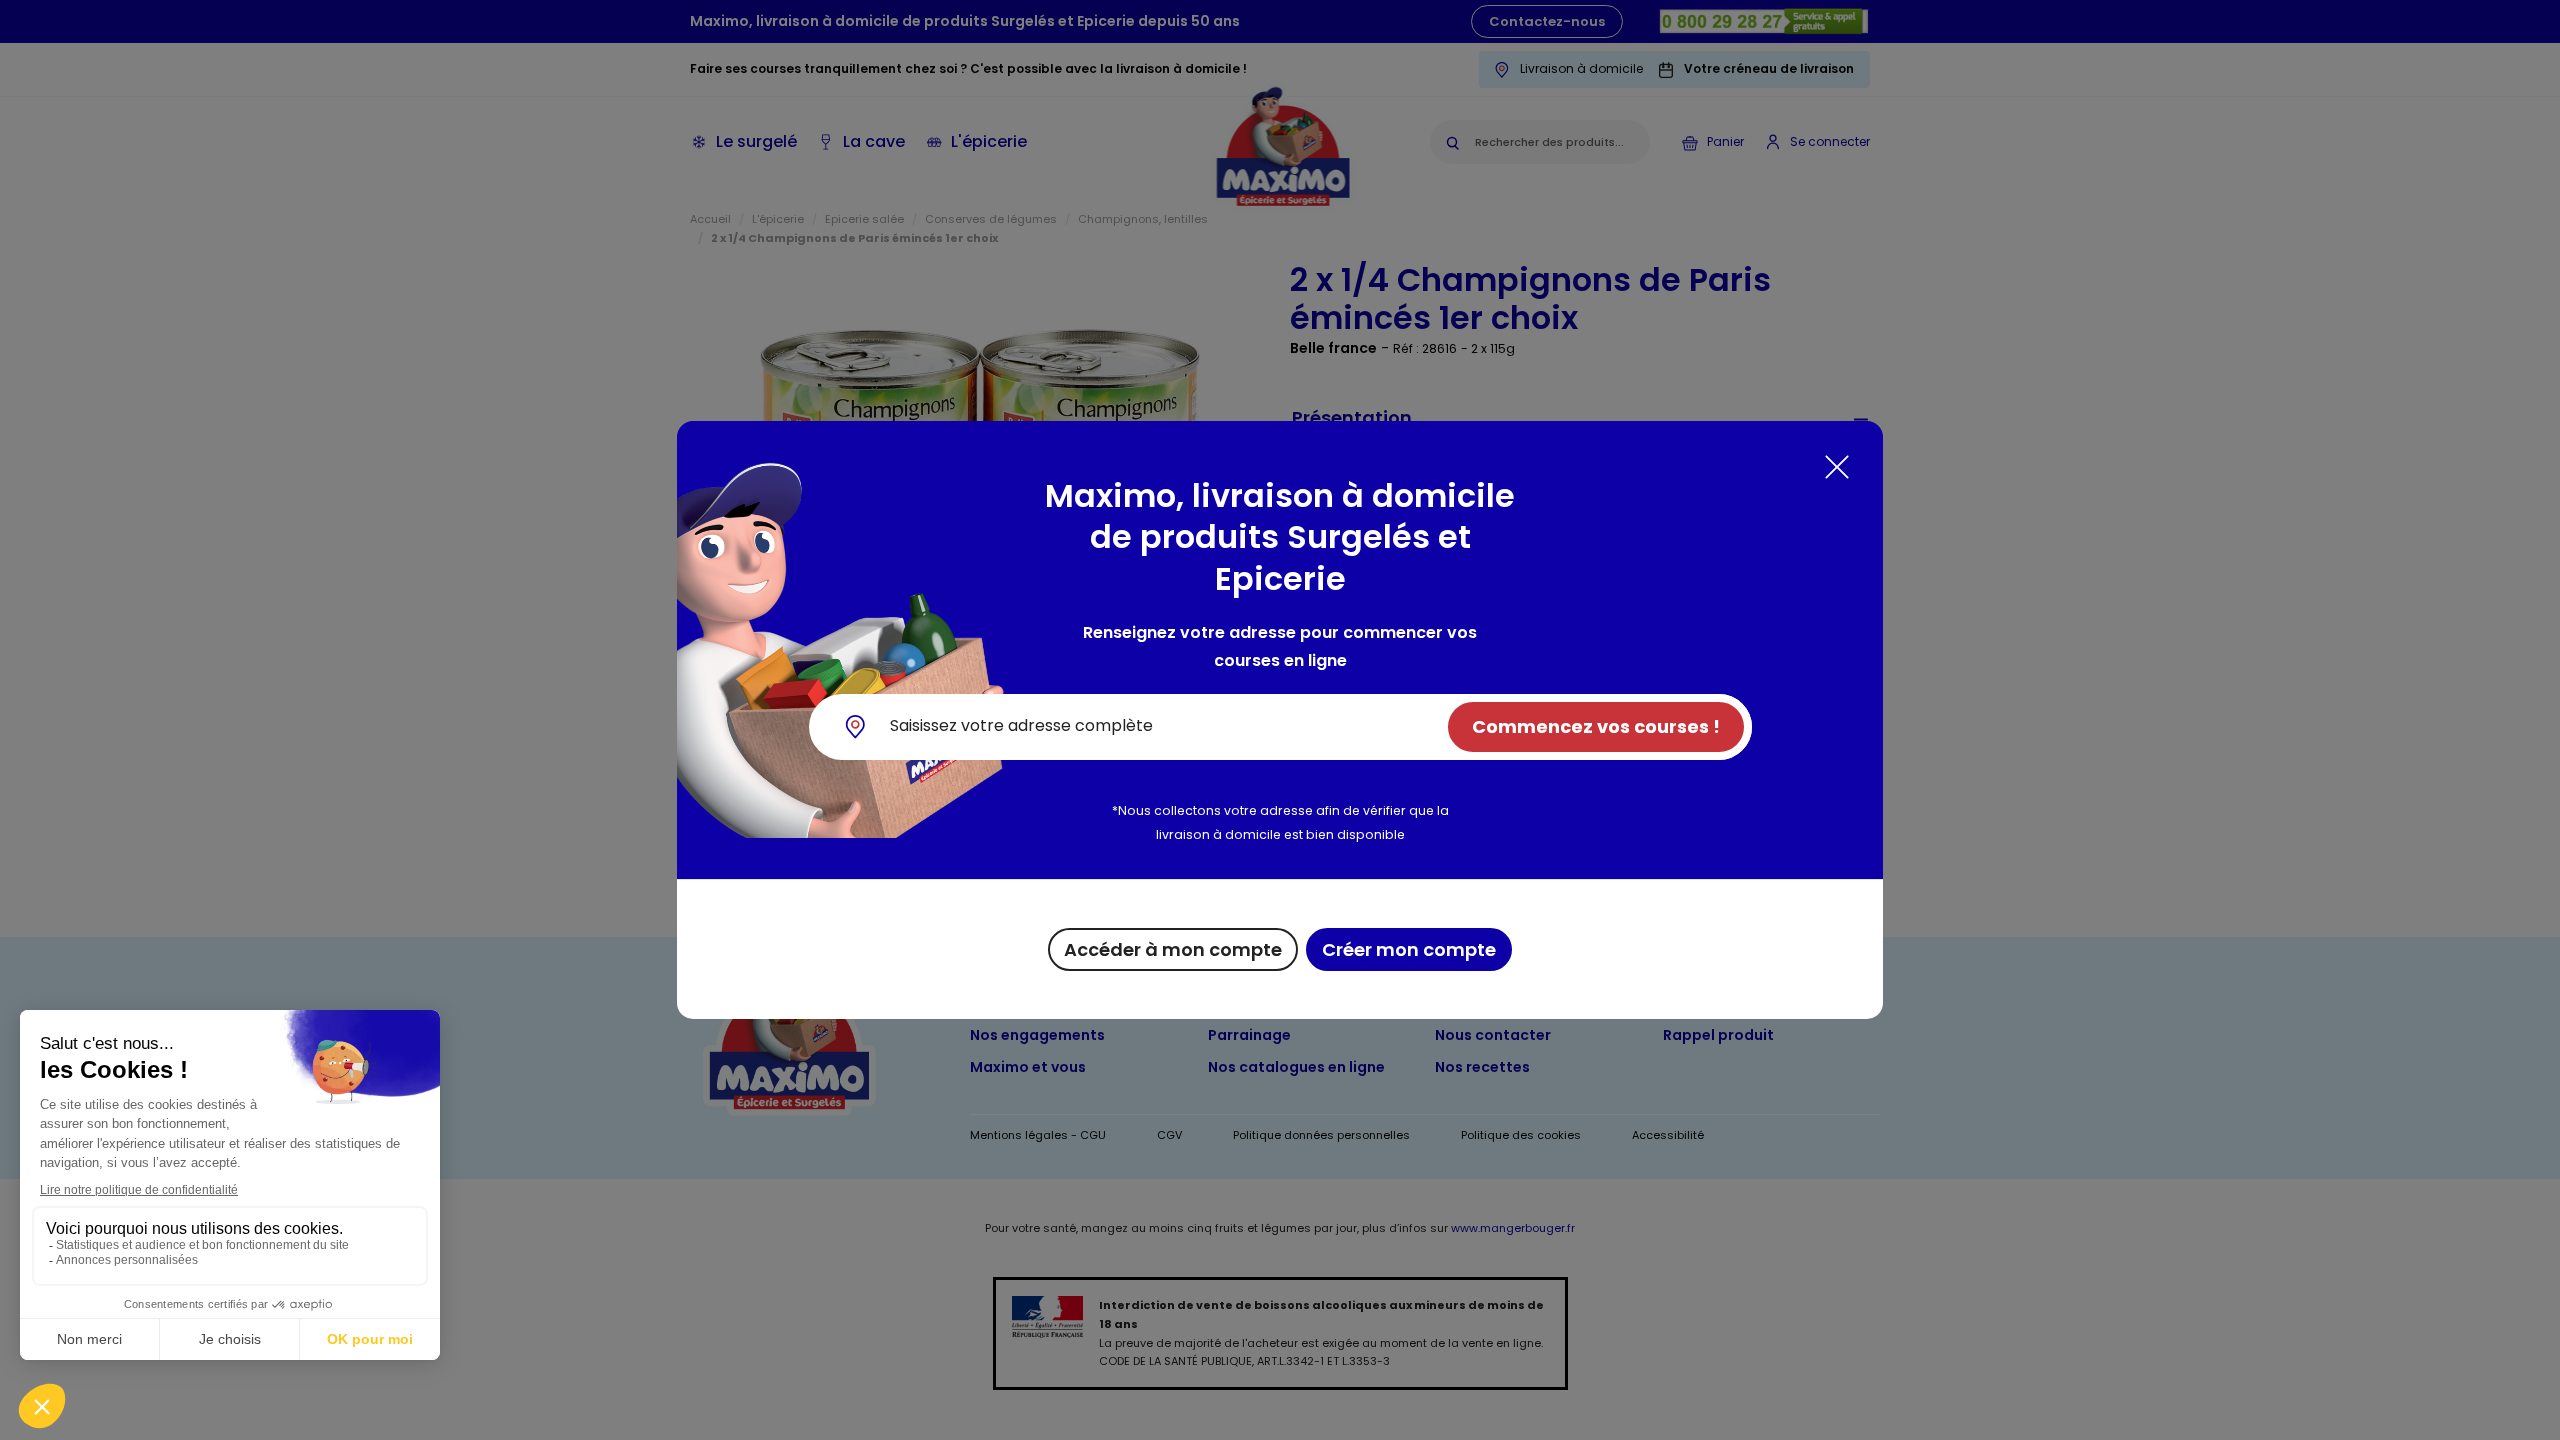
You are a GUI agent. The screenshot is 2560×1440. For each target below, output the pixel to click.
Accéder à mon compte (1173, 949)
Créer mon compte (1409, 949)
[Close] (1837, 467)
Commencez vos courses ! (1596, 726)
